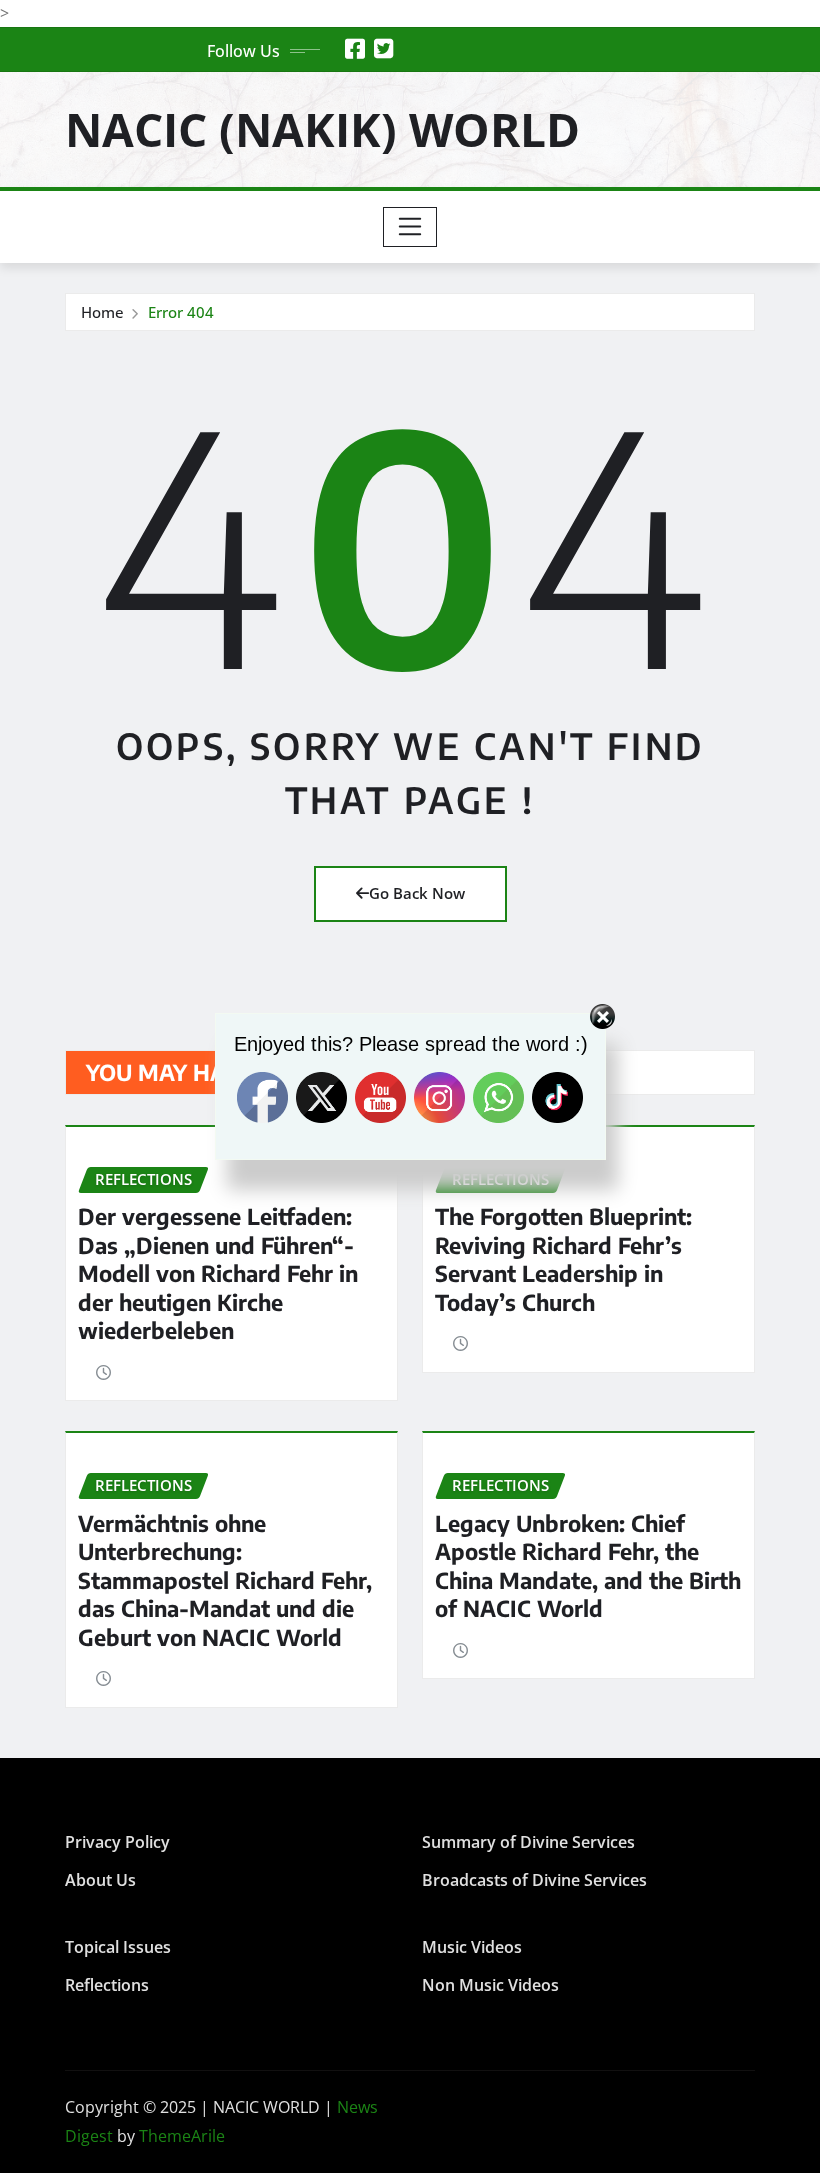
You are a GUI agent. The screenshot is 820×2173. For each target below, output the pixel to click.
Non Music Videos (490, 1985)
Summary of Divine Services (528, 1842)
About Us (100, 1880)
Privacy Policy (117, 1842)
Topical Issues (118, 1947)
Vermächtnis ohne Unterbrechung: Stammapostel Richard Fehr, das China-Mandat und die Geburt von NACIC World (225, 1580)
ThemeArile (182, 2136)
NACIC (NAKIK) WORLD (322, 129)
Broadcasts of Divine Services (534, 1880)
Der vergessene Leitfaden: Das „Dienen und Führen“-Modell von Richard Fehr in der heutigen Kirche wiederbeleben (218, 1273)
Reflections (107, 1985)
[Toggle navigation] (410, 227)
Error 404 (181, 312)
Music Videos (472, 1947)
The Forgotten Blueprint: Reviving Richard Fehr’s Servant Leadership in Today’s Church (563, 1259)
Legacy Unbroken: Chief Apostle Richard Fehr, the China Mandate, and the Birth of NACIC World (588, 1566)
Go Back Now (417, 893)
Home (102, 312)
